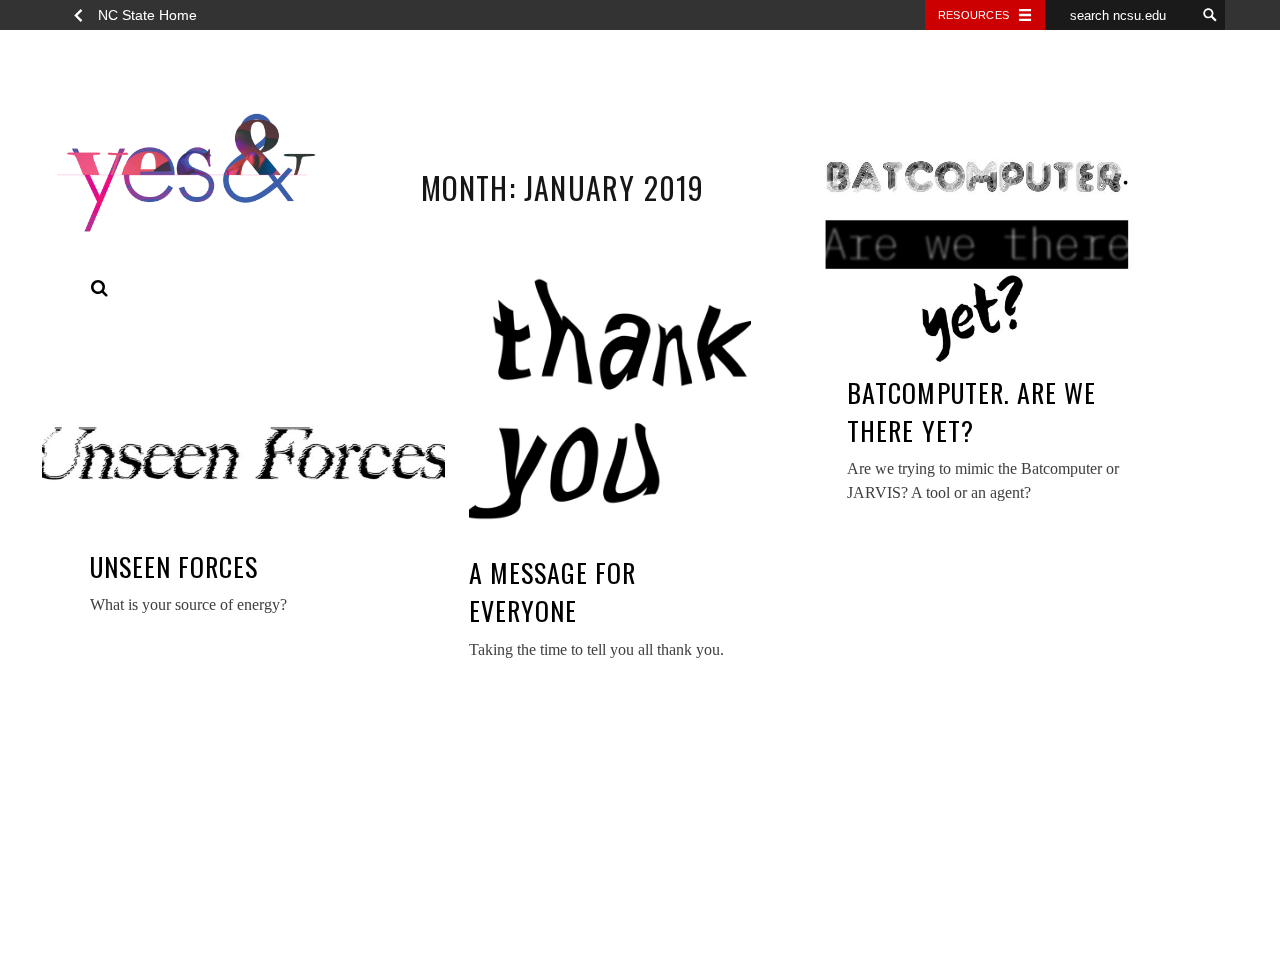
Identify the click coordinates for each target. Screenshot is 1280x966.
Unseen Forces (174, 566)
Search (100, 288)
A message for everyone (553, 591)
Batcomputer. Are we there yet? (971, 411)
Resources (973, 15)
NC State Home (147, 15)
